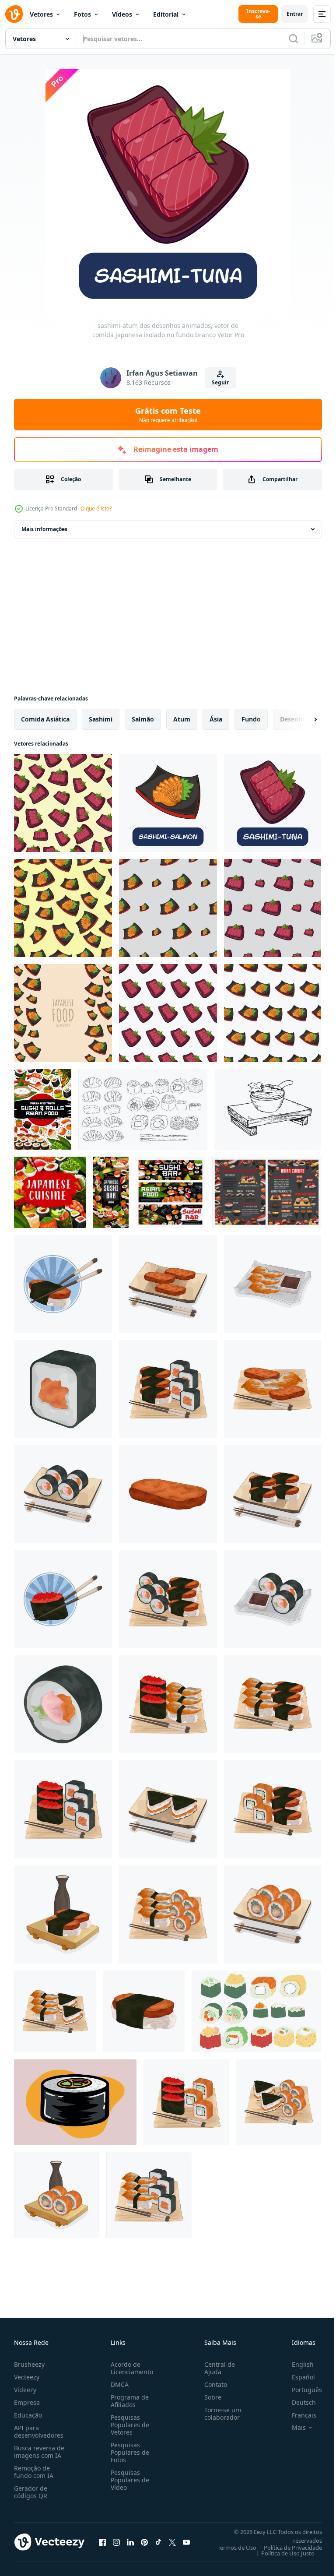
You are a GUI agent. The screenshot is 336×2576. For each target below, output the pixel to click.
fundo (251, 719)
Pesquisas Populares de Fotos (128, 2452)
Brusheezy (29, 2364)
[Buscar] (294, 39)
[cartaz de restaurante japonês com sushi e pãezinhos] (43, 1109)
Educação (28, 2415)
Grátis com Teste (168, 415)
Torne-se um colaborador (219, 2414)
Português (300, 2390)
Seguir (220, 382)
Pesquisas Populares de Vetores (128, 2425)
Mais (292, 2428)
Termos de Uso (230, 2548)
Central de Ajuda (216, 2368)
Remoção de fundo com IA (34, 2472)
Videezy (25, 2390)
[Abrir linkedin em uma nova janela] (130, 2542)
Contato (212, 2384)
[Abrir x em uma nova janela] (172, 2542)
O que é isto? (96, 509)
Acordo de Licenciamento (130, 2368)
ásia (216, 719)
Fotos (82, 14)
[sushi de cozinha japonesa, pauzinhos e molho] (50, 1192)
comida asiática (45, 719)
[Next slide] (301, 719)
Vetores (41, 14)
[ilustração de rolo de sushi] (63, 1389)
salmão (143, 719)
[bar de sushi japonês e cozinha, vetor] (111, 1192)
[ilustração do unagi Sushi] (63, 1284)
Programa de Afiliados (128, 2401)
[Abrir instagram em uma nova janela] (116, 2542)
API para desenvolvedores (39, 2432)
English (296, 2364)
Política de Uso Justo (281, 2553)
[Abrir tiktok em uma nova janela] (158, 2542)
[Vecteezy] (14, 14)
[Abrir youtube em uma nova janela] (186, 2542)
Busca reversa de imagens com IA (39, 2452)
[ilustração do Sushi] (273, 1284)
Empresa (27, 2402)
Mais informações (44, 529)
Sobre (209, 2397)
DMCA (118, 2384)
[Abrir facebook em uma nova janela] (102, 2542)
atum (182, 719)
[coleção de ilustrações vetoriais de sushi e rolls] (256, 2011)
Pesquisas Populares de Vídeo (128, 2480)
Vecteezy (27, 2377)
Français (297, 2415)
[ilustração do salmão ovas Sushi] (63, 1599)
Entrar (295, 14)
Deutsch (297, 2402)
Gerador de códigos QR (31, 2492)
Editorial (166, 14)
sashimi (101, 719)
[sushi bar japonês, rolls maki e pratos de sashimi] (170, 1192)
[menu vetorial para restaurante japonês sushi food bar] (267, 1192)
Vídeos (122, 14)
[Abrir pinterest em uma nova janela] (144, 2542)
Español (297, 2377)
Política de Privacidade (286, 2548)
